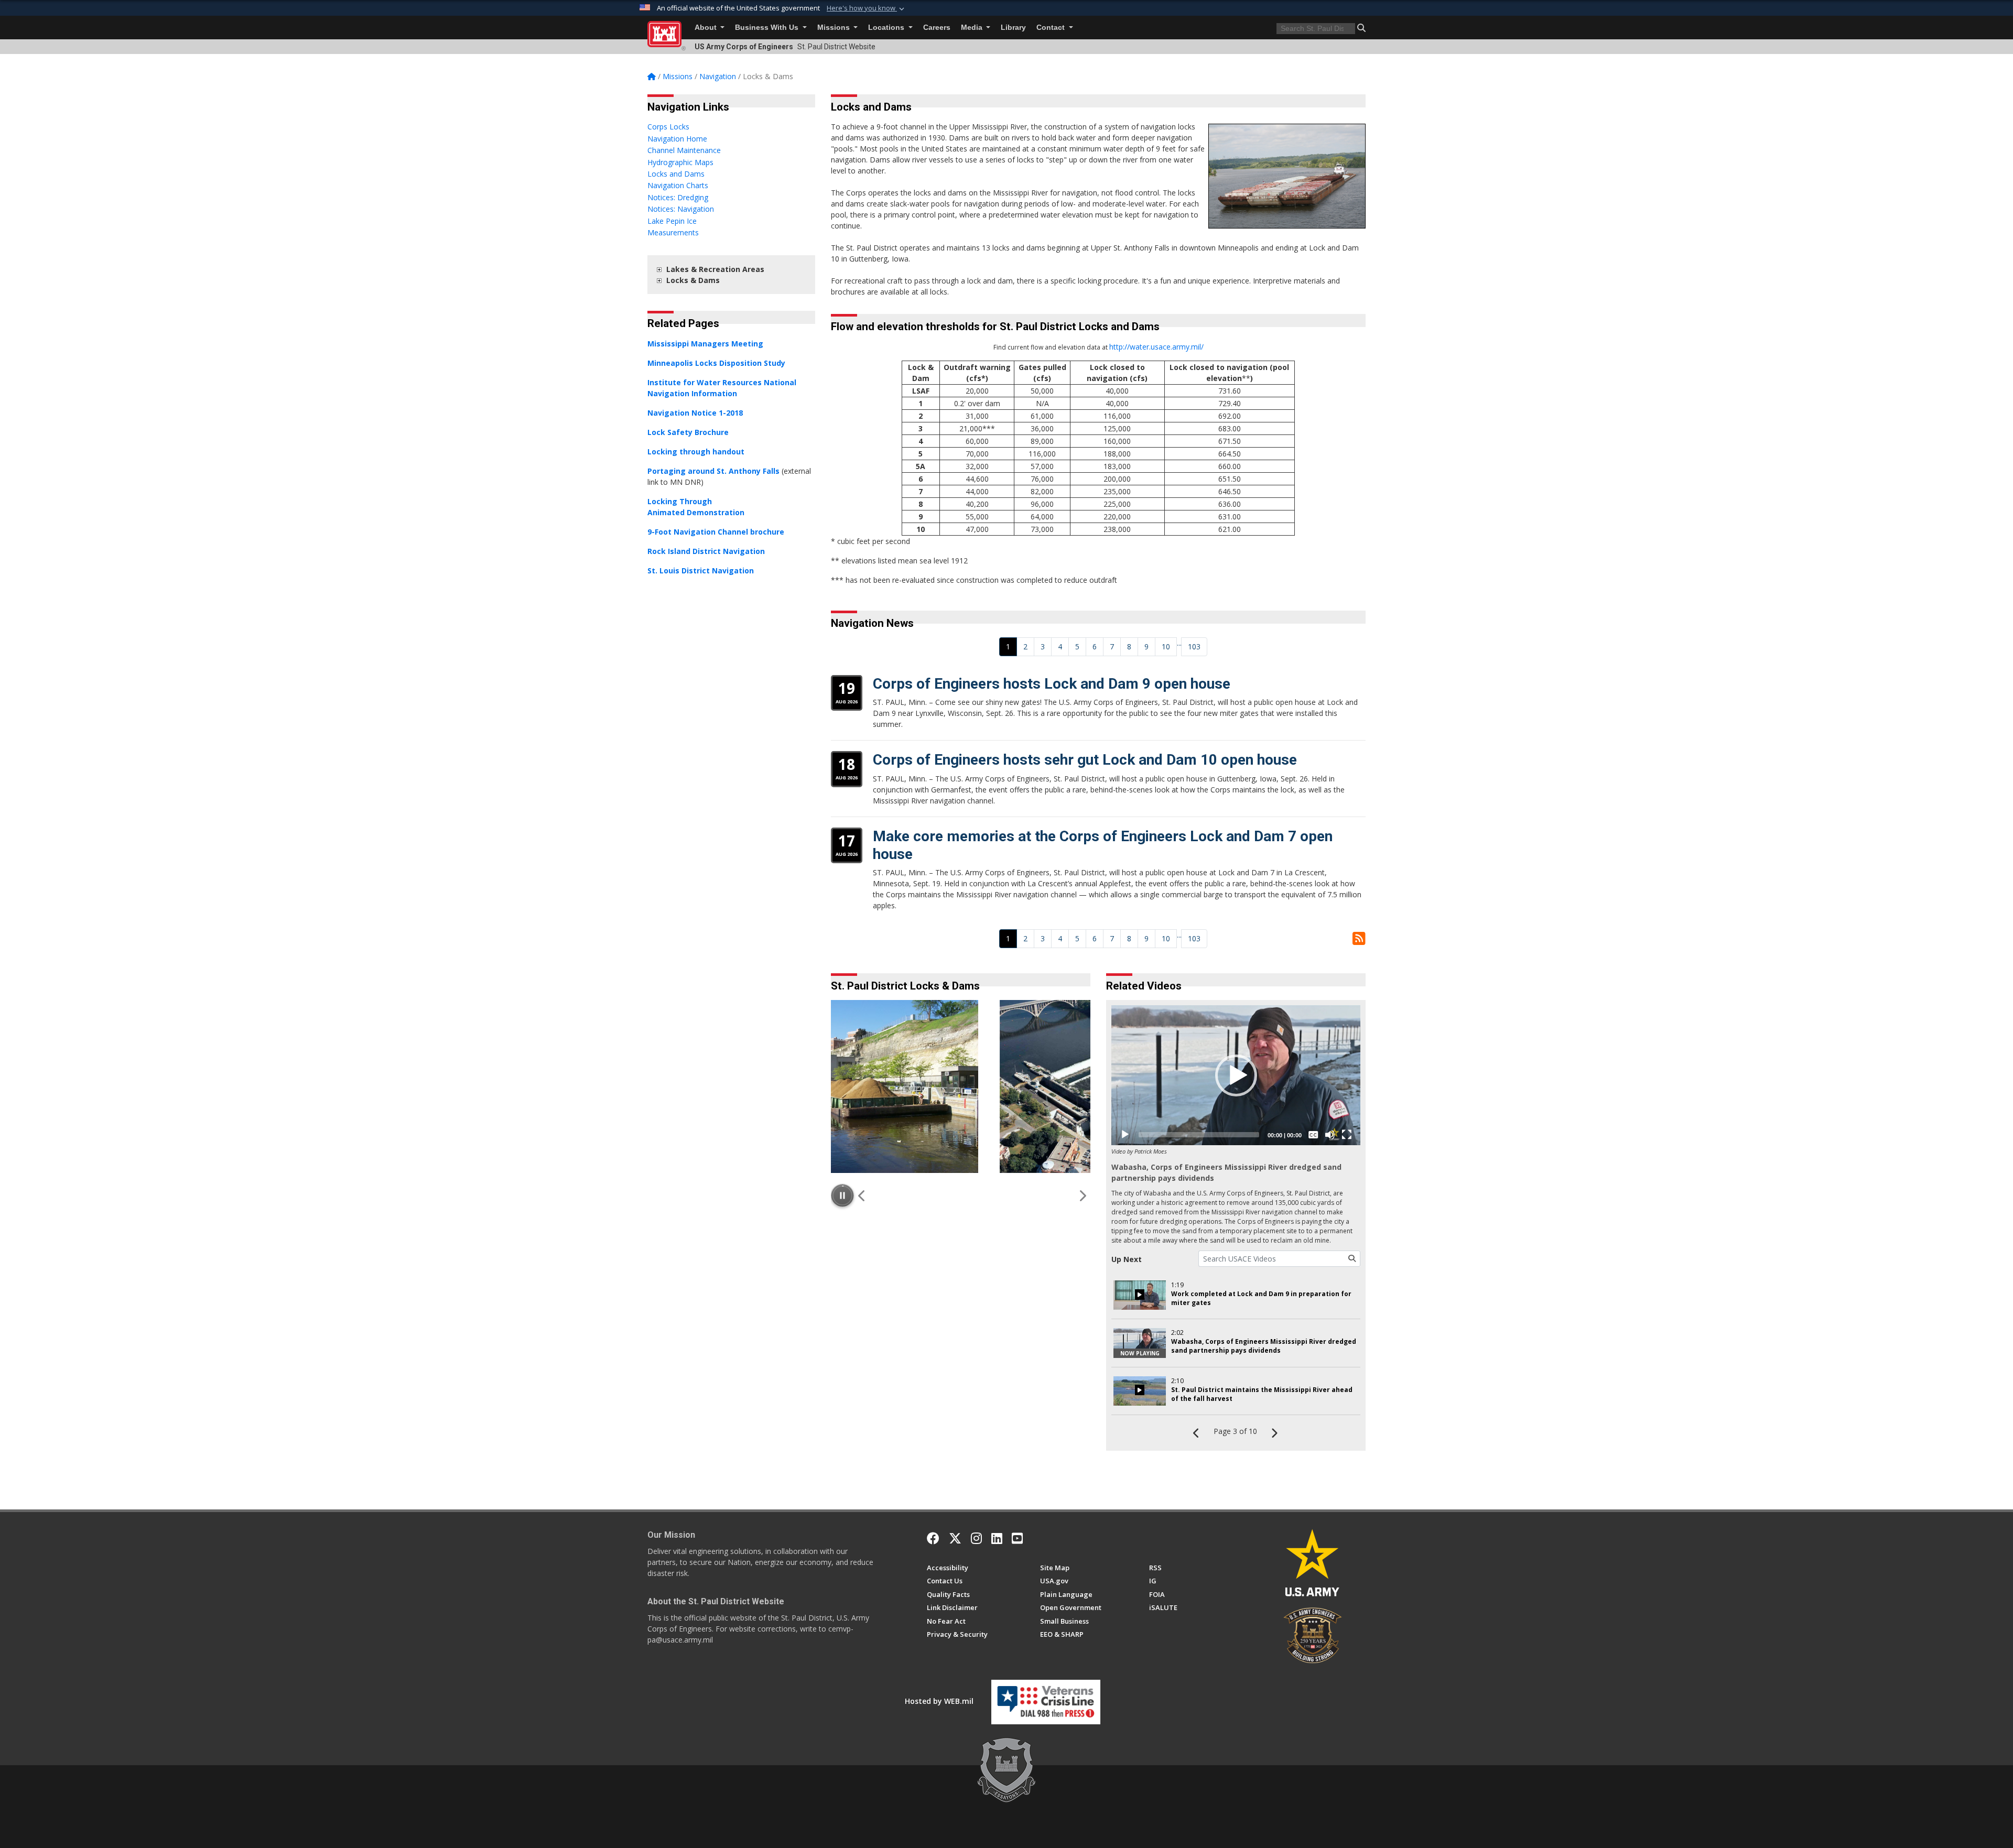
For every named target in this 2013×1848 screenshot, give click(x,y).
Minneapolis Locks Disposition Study (716, 363)
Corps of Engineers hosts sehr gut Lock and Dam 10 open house (1085, 760)
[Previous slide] (862, 1195)
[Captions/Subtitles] (1313, 1135)
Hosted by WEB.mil (939, 1701)
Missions (835, 28)
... (1179, 643)
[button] (867, 8)
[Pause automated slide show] (842, 1195)
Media (973, 28)
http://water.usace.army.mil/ (1156, 347)
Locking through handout (696, 452)
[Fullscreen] (1347, 1135)
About (707, 28)
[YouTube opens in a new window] (1017, 1538)
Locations (887, 28)
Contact (1052, 28)
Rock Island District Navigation (706, 551)
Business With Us (768, 28)
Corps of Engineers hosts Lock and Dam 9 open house (1052, 684)
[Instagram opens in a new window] (976, 1538)
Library (1013, 28)
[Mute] (1330, 1135)
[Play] (1125, 1135)
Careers (937, 28)
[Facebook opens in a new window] (933, 1538)
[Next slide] (1082, 1195)
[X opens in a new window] (955, 1538)
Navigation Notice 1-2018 (695, 413)
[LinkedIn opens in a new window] (997, 1538)
